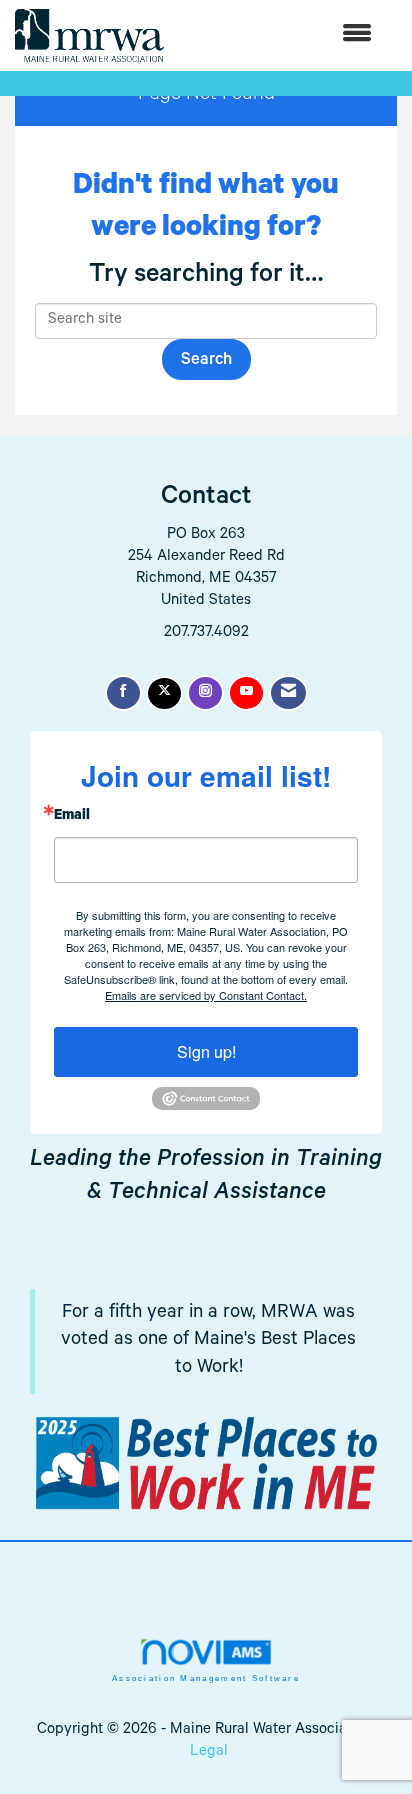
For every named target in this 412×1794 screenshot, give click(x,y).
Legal (209, 1752)
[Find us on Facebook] (123, 693)
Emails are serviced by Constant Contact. (206, 995)
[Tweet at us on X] (164, 693)
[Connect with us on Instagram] (205, 693)
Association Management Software (206, 1678)
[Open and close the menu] (278, 35)
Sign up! (206, 1051)
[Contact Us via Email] (288, 693)
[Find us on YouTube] (246, 693)
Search (206, 361)
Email (72, 817)
